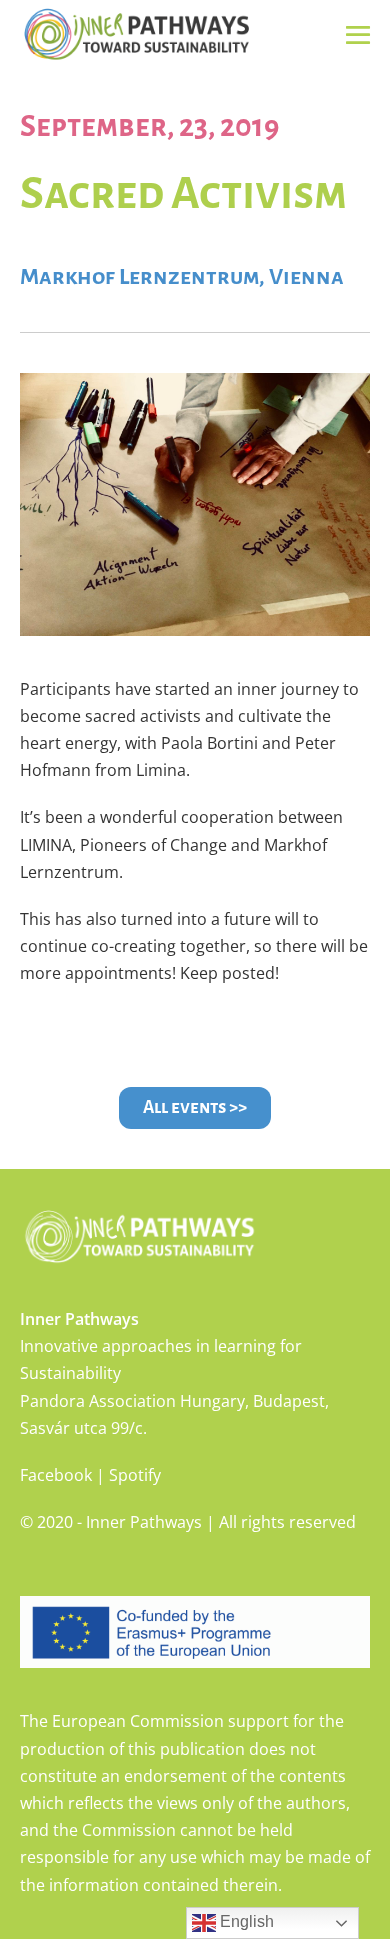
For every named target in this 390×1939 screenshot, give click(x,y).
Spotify (135, 1475)
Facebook (56, 1475)
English (245, 1921)
